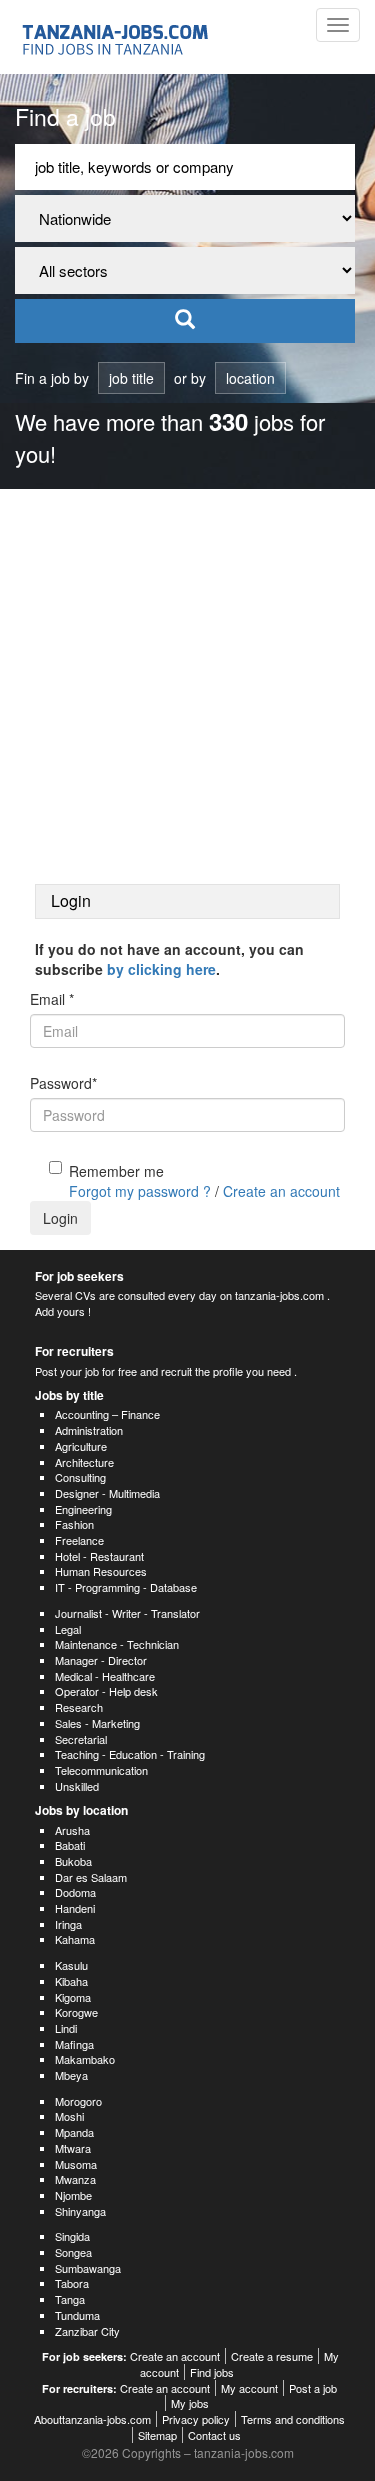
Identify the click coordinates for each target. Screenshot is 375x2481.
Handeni (75, 1908)
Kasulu (71, 1965)
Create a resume (272, 2356)
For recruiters (74, 1351)
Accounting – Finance (107, 1414)
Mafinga (74, 2044)
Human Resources (101, 1571)
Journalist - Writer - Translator (127, 1613)
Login (60, 1218)
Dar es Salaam (91, 1877)
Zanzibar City (87, 2331)
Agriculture (81, 1446)
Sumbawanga (88, 2268)
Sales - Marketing (97, 1723)
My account (249, 2388)
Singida (72, 2236)
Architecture (84, 1462)
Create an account (281, 1191)
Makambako (85, 2059)
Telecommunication (101, 1770)
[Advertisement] (187, 686)
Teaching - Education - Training (130, 1754)
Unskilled (77, 1786)
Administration (89, 1430)
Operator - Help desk (106, 1691)
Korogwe (76, 2012)
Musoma (76, 2164)
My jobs (190, 2403)
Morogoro (78, 2101)
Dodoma (75, 1892)
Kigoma (73, 1997)
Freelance (79, 1540)
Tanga (70, 2299)
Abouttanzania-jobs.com (92, 2419)
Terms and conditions (293, 2419)
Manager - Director (101, 1660)
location (250, 378)
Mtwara (73, 2148)
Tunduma (77, 2315)
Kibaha (71, 1981)
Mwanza (75, 2179)
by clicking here (161, 969)
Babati (70, 1845)
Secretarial (81, 1739)
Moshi (69, 2116)
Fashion (74, 1524)
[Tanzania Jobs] (117, 37)
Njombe (73, 2195)
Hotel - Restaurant (99, 1556)
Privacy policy (196, 2419)
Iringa (68, 1924)
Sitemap (157, 2435)
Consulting (80, 1477)
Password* (63, 1083)
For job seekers (79, 1276)
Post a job (313, 2388)
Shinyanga (80, 2211)
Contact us (214, 2435)
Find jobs (212, 2372)
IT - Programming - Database (126, 1587)
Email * (52, 999)
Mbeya (71, 2075)
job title (131, 378)
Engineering (83, 1509)
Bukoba (73, 1861)
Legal (68, 1629)
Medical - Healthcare (105, 1676)
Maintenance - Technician (117, 1644)
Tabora (72, 2283)
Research (79, 1707)
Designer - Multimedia (107, 1493)
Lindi (66, 2028)
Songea (73, 2252)
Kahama (75, 1939)
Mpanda (74, 2132)
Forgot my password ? (140, 1191)
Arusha (72, 1830)
